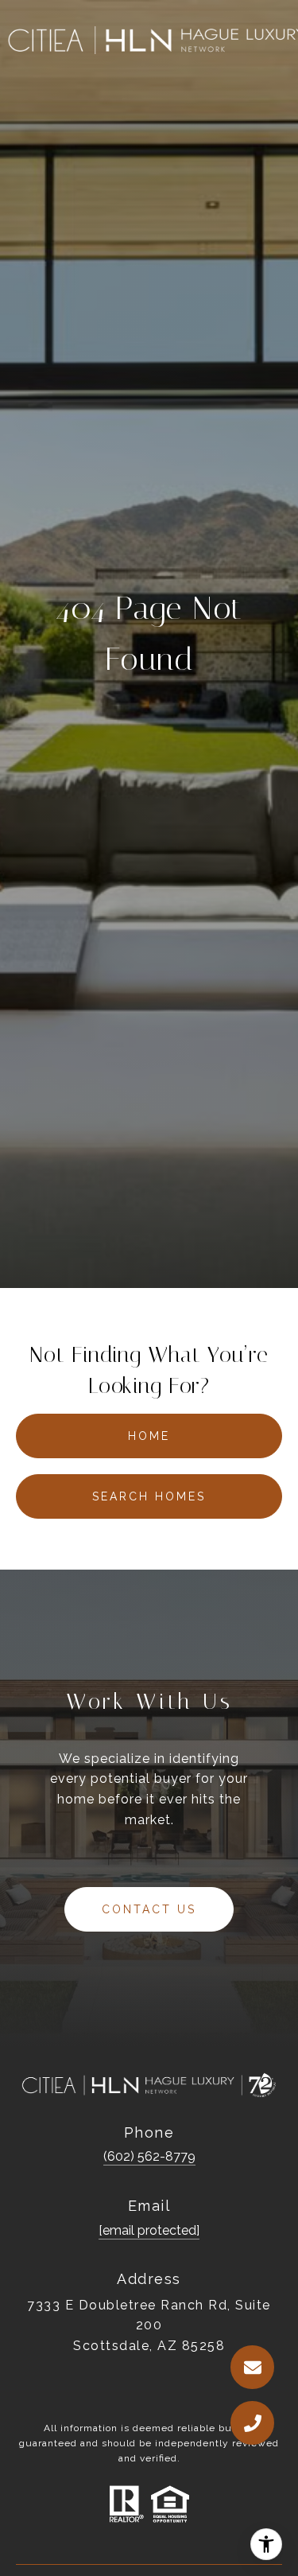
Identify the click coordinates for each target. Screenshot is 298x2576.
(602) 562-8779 (149, 2156)
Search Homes (149, 1496)
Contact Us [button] (149, 1909)
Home (149, 1436)
